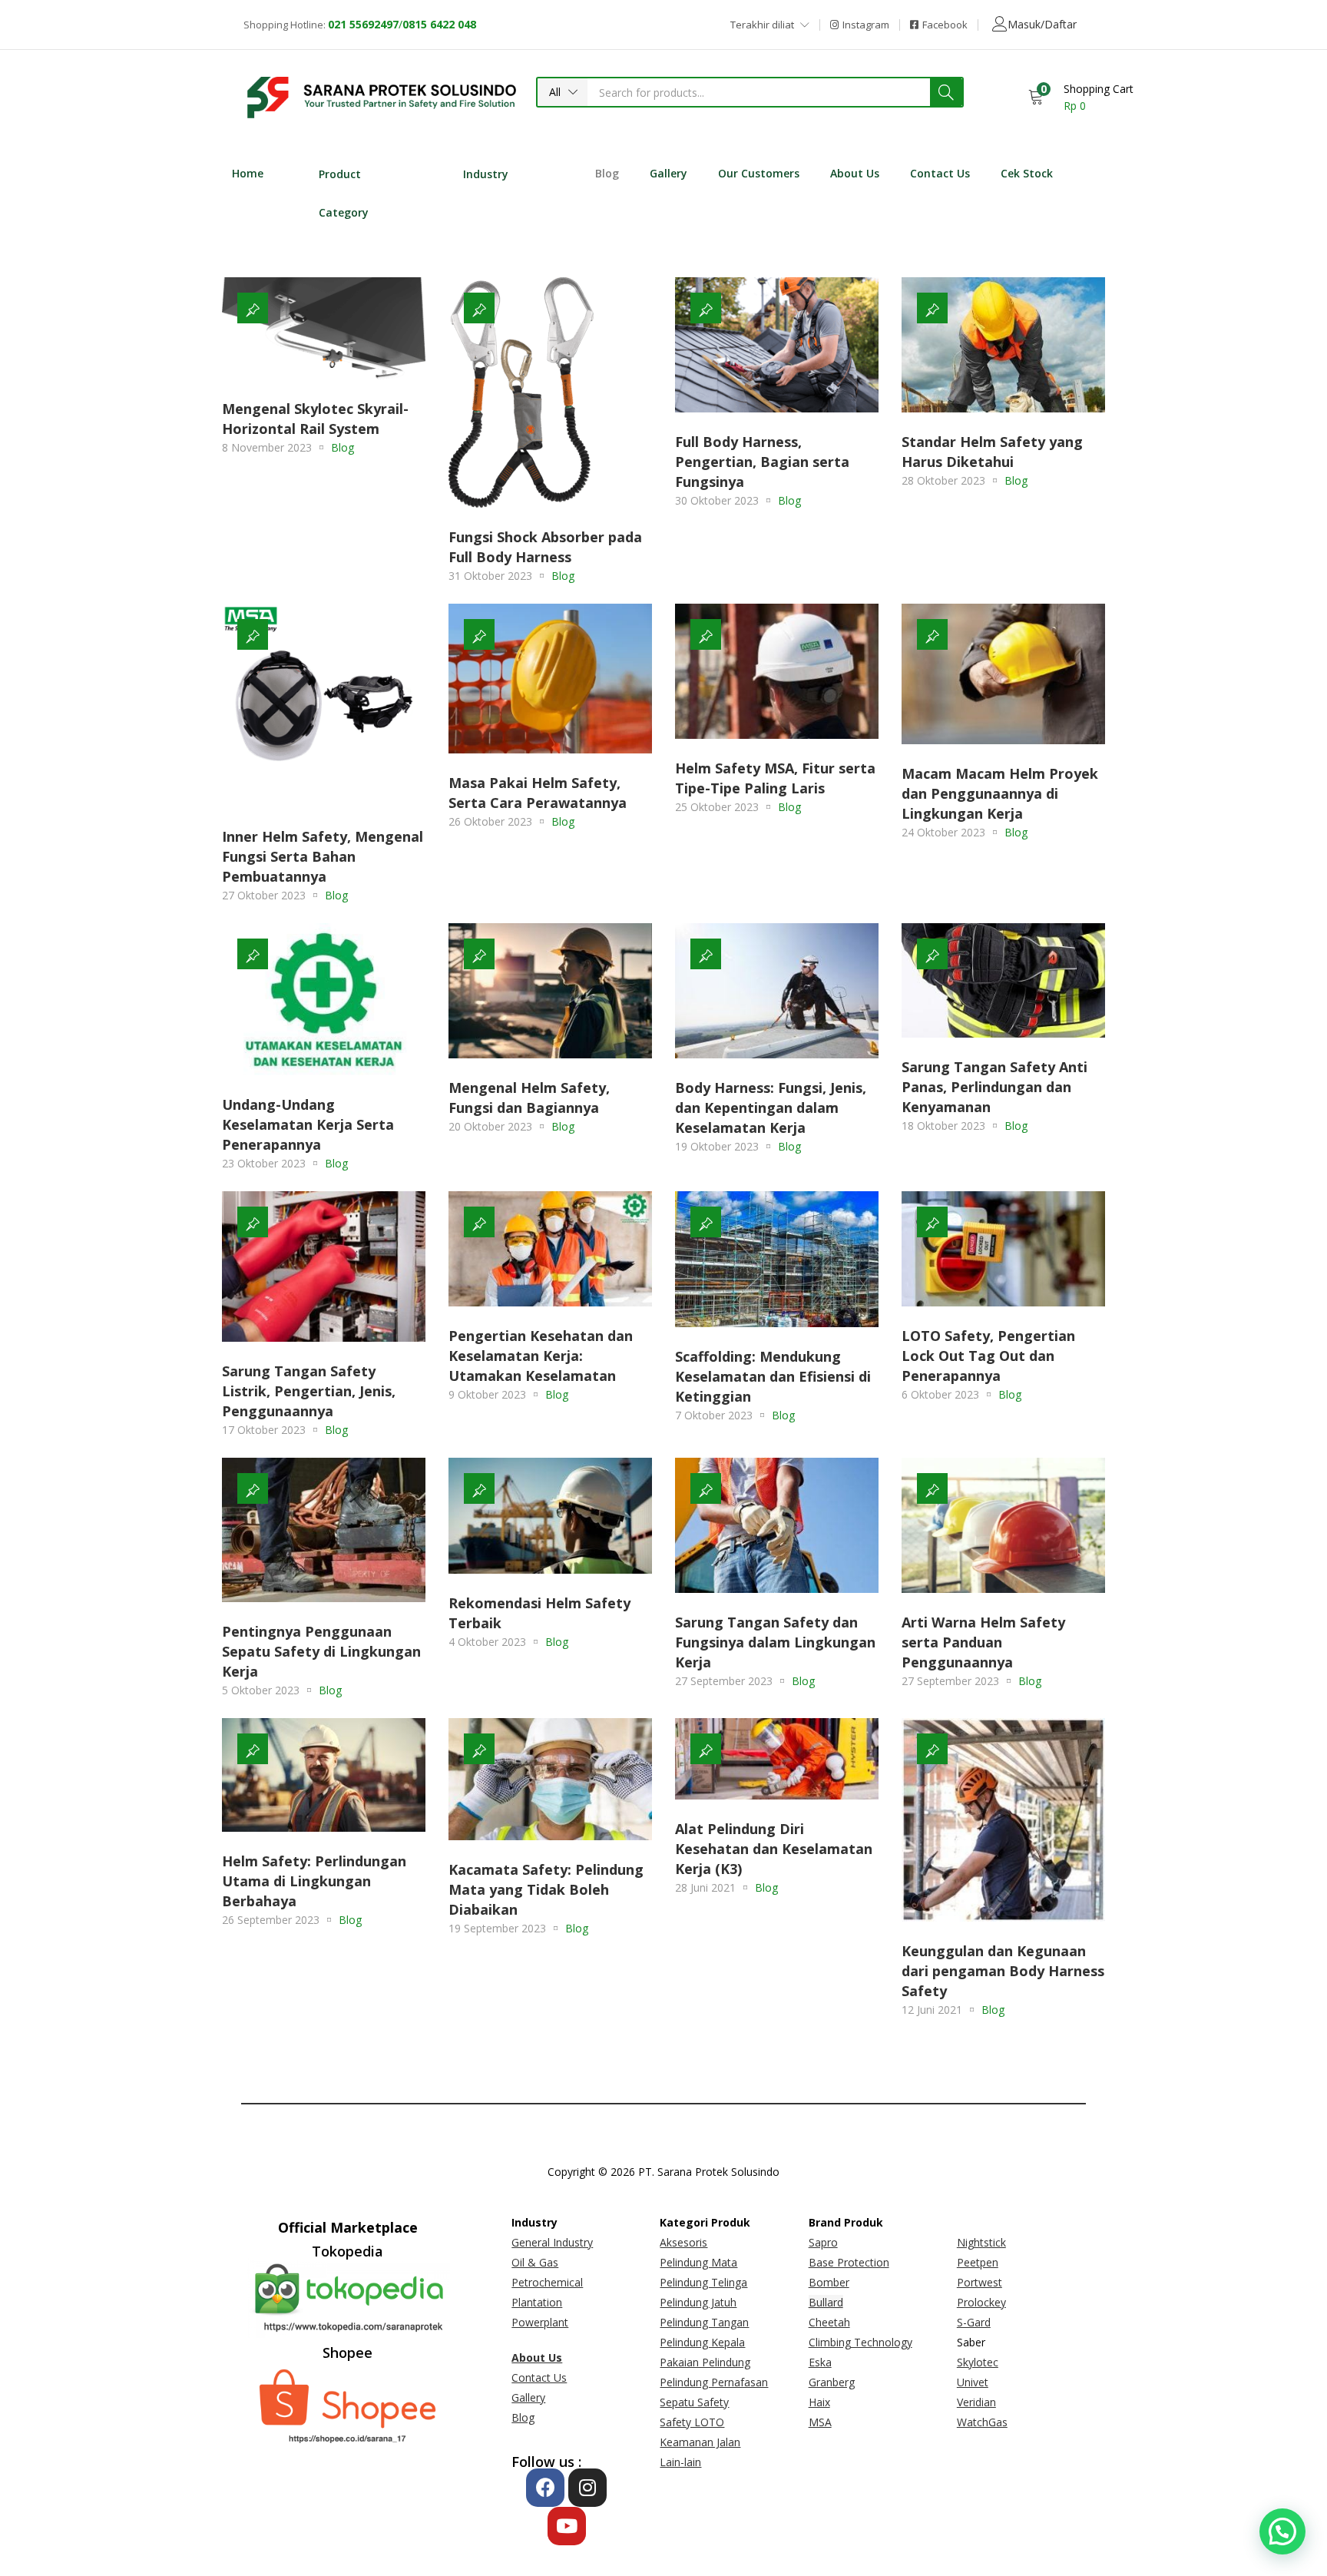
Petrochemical (547, 2282)
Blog (607, 173)
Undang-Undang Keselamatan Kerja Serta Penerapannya (308, 1124)
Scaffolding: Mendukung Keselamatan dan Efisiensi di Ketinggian (773, 1376)
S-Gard (974, 2322)
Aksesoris (683, 2242)
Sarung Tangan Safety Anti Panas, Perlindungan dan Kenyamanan (994, 1087)
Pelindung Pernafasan (714, 2382)
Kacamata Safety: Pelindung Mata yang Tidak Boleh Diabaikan (546, 1889)
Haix (819, 2402)
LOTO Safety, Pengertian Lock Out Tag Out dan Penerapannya (988, 1356)
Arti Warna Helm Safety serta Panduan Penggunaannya (983, 1642)
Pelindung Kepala (702, 2342)
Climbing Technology (860, 2342)
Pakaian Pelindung (705, 2362)
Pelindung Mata (698, 2262)
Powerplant (540, 2322)
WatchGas (982, 2422)
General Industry (552, 2242)
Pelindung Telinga (703, 2282)
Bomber (829, 2282)
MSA (820, 2422)
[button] (563, 92)
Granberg (832, 2382)
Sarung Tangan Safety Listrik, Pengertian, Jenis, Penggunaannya (309, 1391)
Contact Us (940, 173)
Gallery (668, 173)
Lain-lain (680, 2462)
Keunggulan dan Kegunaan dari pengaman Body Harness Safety (1003, 1971)
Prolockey (981, 2302)
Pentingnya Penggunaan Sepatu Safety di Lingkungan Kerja (321, 1651)
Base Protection (849, 2262)
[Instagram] (587, 2488)
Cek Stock (1027, 173)
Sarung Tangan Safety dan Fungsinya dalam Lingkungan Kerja (775, 1642)
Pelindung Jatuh (698, 2302)
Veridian (976, 2402)
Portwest (980, 2282)
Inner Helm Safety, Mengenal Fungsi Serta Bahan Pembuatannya (323, 856)
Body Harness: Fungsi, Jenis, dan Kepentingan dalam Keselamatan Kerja (771, 1108)
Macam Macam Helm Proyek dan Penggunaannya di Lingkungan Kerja (1000, 793)
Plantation (537, 2302)
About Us (855, 173)
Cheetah (829, 2322)
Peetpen (978, 2262)
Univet (973, 2382)
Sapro (823, 2242)
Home (248, 173)
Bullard (826, 2302)
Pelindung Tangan (704, 2322)
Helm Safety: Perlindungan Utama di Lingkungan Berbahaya (314, 1881)
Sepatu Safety (694, 2402)
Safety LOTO (692, 2422)
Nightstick (981, 2242)
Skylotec (978, 2362)
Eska (820, 2362)
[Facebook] (545, 2488)
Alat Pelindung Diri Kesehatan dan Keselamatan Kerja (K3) (774, 1849)
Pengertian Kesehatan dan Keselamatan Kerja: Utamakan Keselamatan (541, 1356)
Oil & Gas (535, 2262)
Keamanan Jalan (700, 2442)
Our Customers (759, 173)
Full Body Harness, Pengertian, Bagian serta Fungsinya (762, 462)
